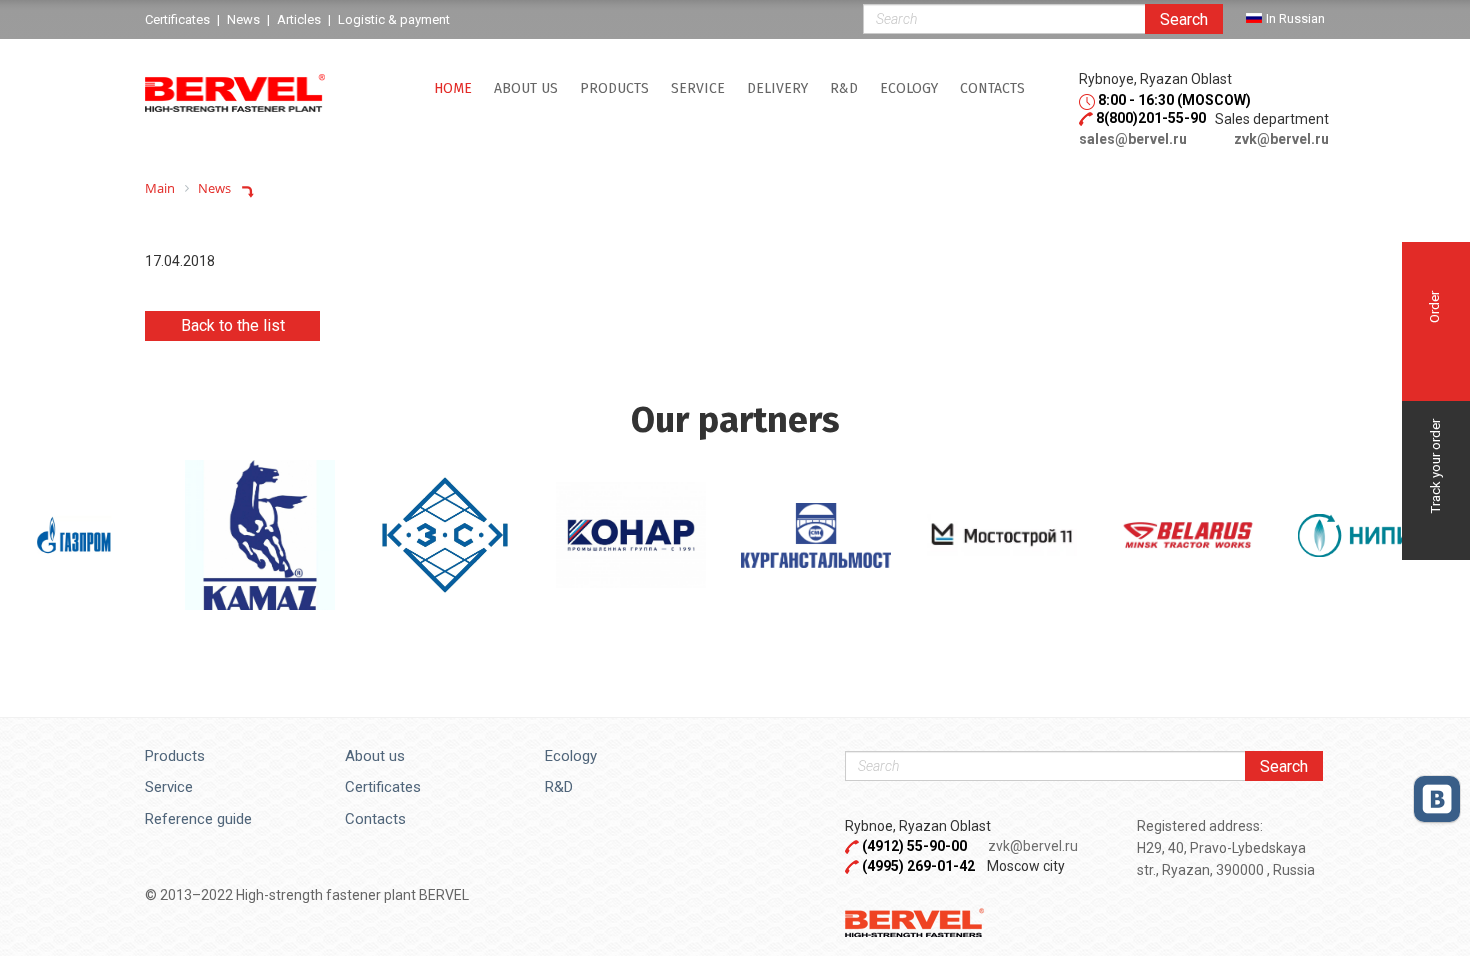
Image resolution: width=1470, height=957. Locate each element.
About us (526, 89)
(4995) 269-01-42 (918, 866)
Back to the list (233, 325)
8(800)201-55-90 (1151, 118)
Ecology (909, 89)
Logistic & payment (394, 19)
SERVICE (698, 89)
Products (614, 89)
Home (453, 89)
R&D (844, 89)
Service (169, 787)
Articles (299, 19)
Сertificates (177, 19)
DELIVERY (777, 89)
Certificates (383, 787)
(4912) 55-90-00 (916, 846)
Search (1184, 19)
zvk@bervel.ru (1281, 139)
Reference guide (198, 819)
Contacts (992, 89)
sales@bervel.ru (1133, 139)
